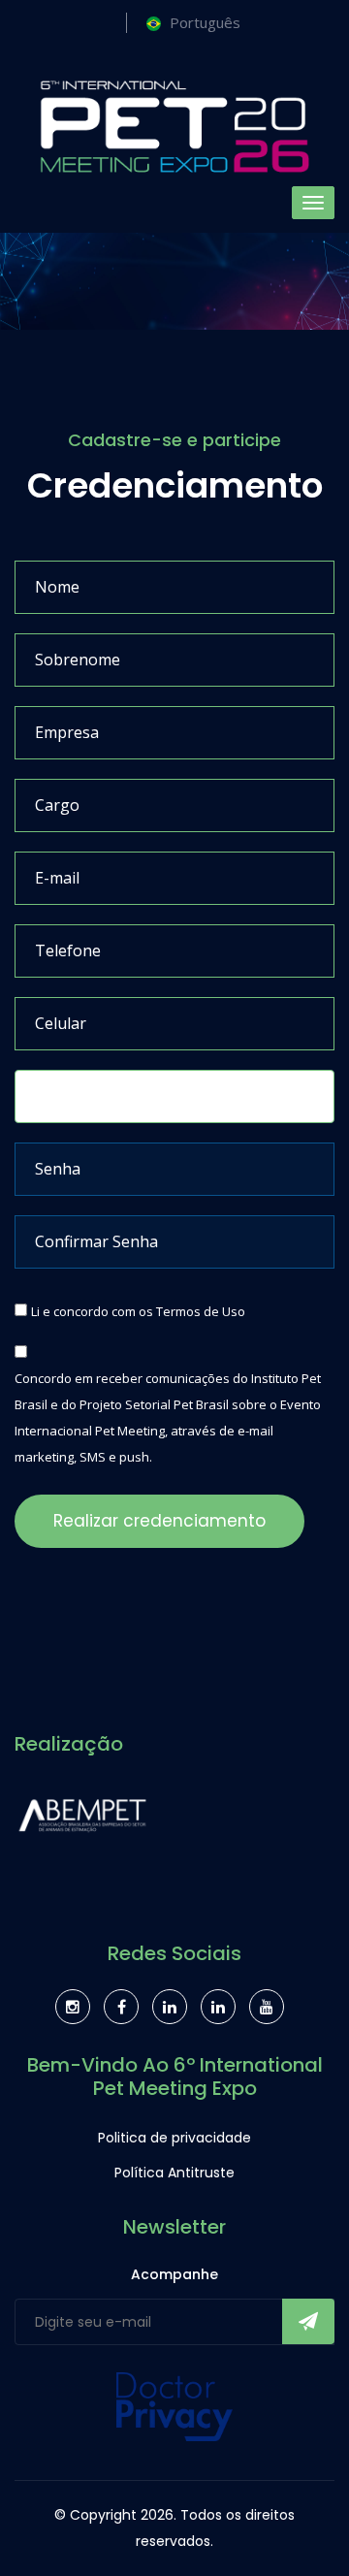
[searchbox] (26, 1089)
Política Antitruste (174, 2173)
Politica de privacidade (174, 2138)
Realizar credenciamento (159, 1521)
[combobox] (174, 1096)
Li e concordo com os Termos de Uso (138, 1311)
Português (205, 22)
